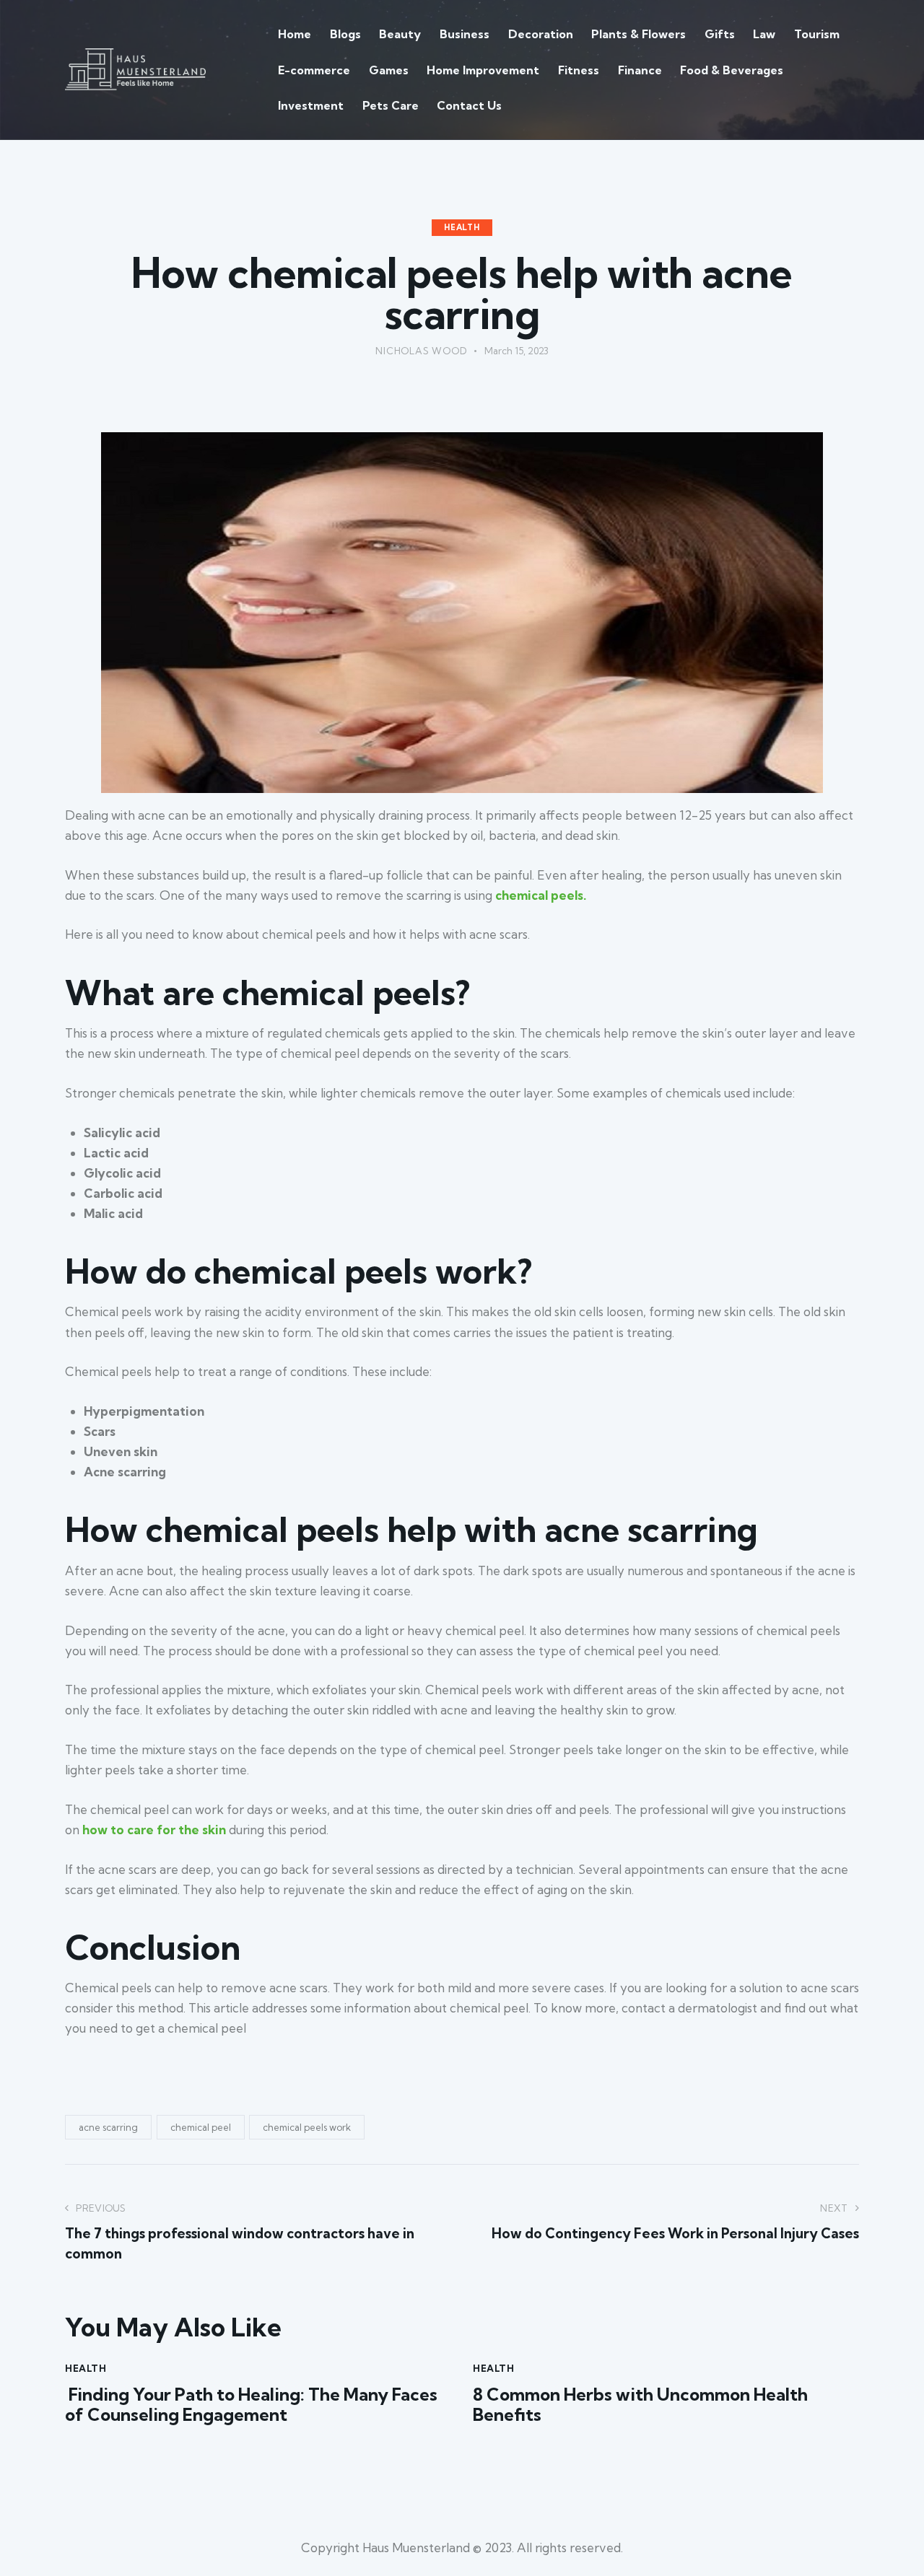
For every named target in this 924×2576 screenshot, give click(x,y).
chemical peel (201, 2127)
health (462, 227)
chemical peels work (307, 2127)
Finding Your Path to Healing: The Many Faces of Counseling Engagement (251, 2405)
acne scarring (108, 2127)
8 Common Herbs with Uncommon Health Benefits (640, 2405)
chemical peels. (541, 895)
